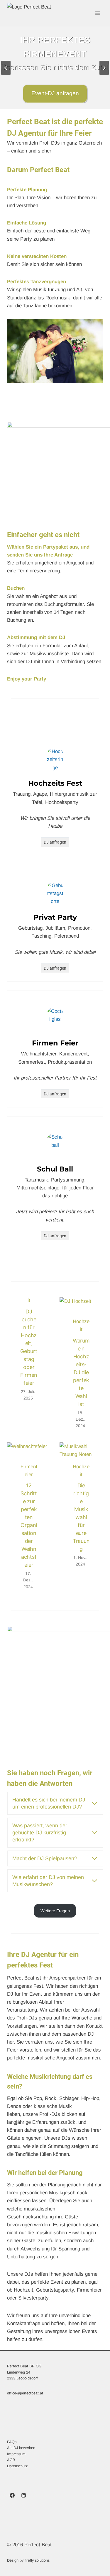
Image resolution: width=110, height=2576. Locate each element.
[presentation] (81, 1312)
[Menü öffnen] (98, 13)
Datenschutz (17, 2466)
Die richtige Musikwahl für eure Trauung (81, 1517)
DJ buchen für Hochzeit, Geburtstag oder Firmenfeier (29, 1347)
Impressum (16, 2454)
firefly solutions (37, 2560)
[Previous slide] (6, 68)
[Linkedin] (23, 2495)
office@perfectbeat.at (25, 2393)
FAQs (12, 2442)
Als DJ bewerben (21, 2448)
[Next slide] (104, 68)
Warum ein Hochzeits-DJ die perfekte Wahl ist (81, 1372)
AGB (11, 2460)
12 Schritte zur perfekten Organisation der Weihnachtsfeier (29, 1525)
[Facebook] (12, 2495)
